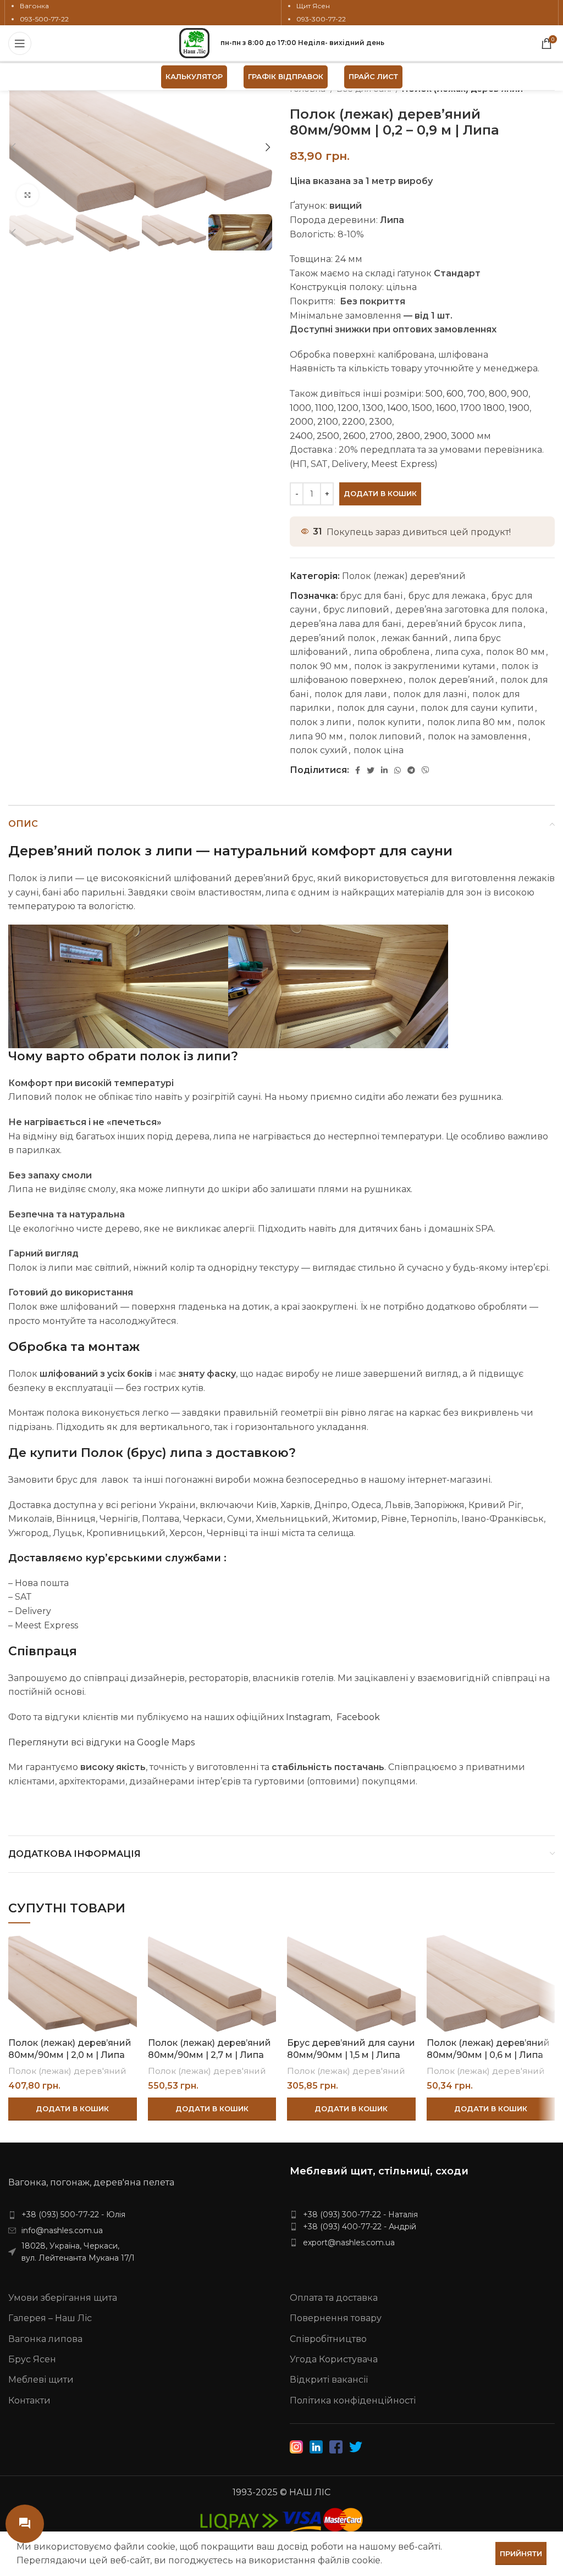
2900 (435, 436)
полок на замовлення (478, 736)
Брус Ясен (32, 2359)
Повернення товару (336, 2318)
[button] (73, 2109)
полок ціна (379, 750)
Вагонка (34, 6)
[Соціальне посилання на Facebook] (358, 770)
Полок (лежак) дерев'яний (404, 576)
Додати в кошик (380, 493)
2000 (302, 422)
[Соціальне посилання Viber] (426, 770)
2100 (328, 422)
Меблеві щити (41, 2380)
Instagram (307, 1717)
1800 (494, 408)
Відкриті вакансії (329, 2380)
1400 (398, 408)
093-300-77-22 (321, 19)
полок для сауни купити (477, 708)
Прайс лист (373, 76)
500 (434, 394)
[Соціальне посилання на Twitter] (371, 770)
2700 (381, 436)
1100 (324, 408)
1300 (373, 408)
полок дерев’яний (451, 680)
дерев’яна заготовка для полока (470, 610)
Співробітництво (328, 2339)
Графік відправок (286, 76)
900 (520, 394)
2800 (408, 436)
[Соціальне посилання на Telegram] (411, 770)
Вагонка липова (45, 2339)
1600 (446, 408)
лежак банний (415, 638)
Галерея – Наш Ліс (50, 2318)
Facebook (356, 1717)
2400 (301, 436)
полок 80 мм (515, 652)
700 (476, 394)
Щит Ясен (313, 6)
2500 (328, 436)
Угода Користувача (334, 2359)
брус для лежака (447, 596)
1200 (348, 408)
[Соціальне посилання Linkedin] (384, 770)
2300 (380, 422)
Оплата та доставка (334, 2298)
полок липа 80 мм (469, 722)
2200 (354, 422)
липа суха (458, 652)
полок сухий (319, 750)
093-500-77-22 (44, 19)
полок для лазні (430, 694)
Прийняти (521, 2553)
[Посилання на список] (141, 2215)
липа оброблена (392, 652)
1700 (472, 408)
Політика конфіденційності (353, 2400)
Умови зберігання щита (63, 2298)
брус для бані (371, 596)
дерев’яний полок (333, 638)
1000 (300, 408)
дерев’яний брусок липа (465, 624)
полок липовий (385, 736)
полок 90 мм (319, 666)
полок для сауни (376, 708)
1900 (519, 408)
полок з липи (321, 722)
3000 (463, 436)
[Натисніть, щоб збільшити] (27, 195)
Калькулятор (194, 76)
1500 (422, 408)
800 (498, 394)
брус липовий (356, 610)
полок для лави (351, 694)
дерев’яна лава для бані (345, 624)
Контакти (29, 2400)
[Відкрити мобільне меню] (20, 43)
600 (455, 394)
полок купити (389, 722)
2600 (354, 436)
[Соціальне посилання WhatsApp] (398, 770)
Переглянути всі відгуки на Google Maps (101, 1742)
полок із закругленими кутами (425, 666)
